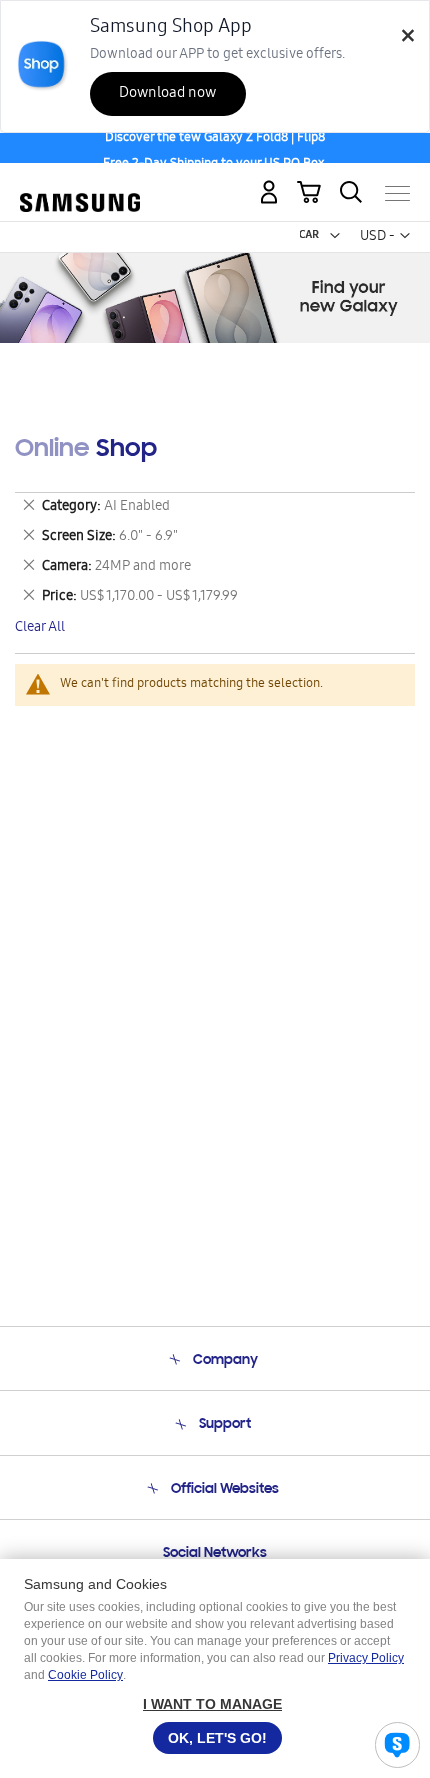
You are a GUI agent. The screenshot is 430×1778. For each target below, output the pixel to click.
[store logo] (80, 185)
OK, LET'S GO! (217, 1738)
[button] (335, 236)
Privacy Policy (366, 1658)
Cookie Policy (85, 1675)
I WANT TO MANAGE (212, 1704)
